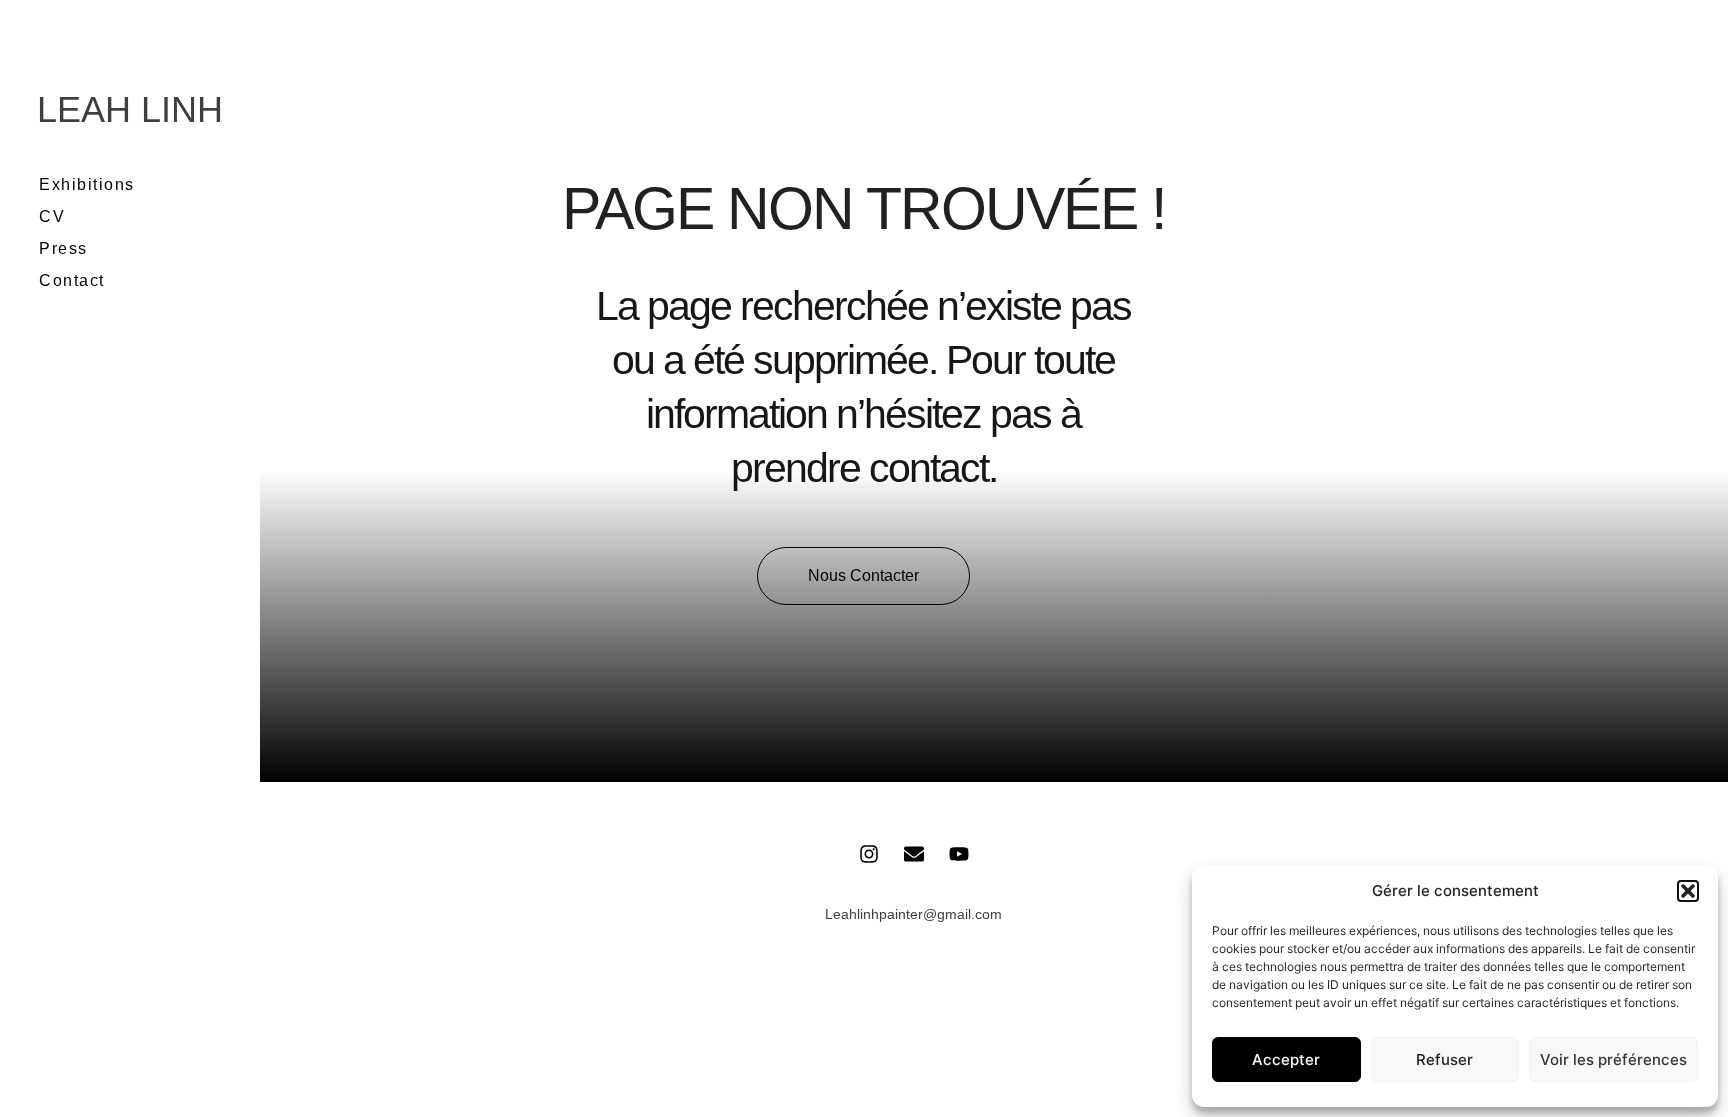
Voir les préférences (1613, 1059)
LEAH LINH (130, 109)
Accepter (1286, 1059)
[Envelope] (914, 854)
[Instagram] (869, 854)
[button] (1688, 891)
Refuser (1444, 1059)
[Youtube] (959, 854)
